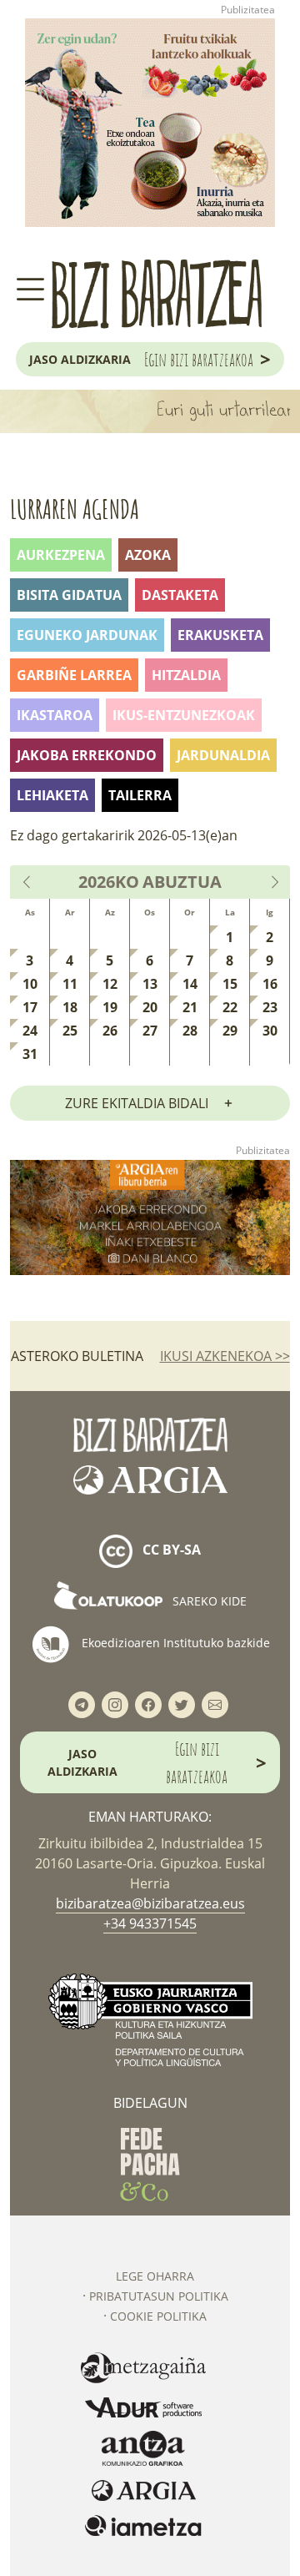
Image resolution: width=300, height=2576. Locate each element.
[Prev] (27, 882)
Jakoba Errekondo (87, 755)
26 (110, 1031)
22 (230, 1007)
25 (70, 1031)
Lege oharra (155, 2276)
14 (190, 984)
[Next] (274, 882)
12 (110, 984)
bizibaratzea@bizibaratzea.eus (150, 1903)
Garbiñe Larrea (74, 675)
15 (230, 984)
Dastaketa (180, 595)
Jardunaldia (223, 755)
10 (30, 984)
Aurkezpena (61, 555)
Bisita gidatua (69, 595)
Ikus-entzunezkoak (184, 715)
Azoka (148, 555)
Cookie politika (158, 2316)
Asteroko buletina (77, 1356)
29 (230, 1031)
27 (150, 1031)
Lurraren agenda (75, 509)
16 (270, 984)
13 (150, 984)
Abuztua (182, 882)
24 (30, 1031)
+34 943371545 (150, 1923)
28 (190, 1031)
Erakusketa (220, 635)
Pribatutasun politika (159, 2296)
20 (150, 1007)
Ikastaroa (55, 715)
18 (70, 1007)
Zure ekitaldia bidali (137, 1103)
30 (270, 1031)
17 (30, 1007)
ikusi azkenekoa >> (225, 1356)
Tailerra (140, 795)
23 (270, 1007)
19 (110, 1007)
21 (190, 1007)
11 (70, 984)
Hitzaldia (186, 675)
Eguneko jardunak (87, 635)
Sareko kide (208, 1601)
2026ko (109, 882)
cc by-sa (170, 1550)
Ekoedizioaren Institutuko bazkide (174, 1643)
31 (30, 1054)
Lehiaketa (52, 795)
